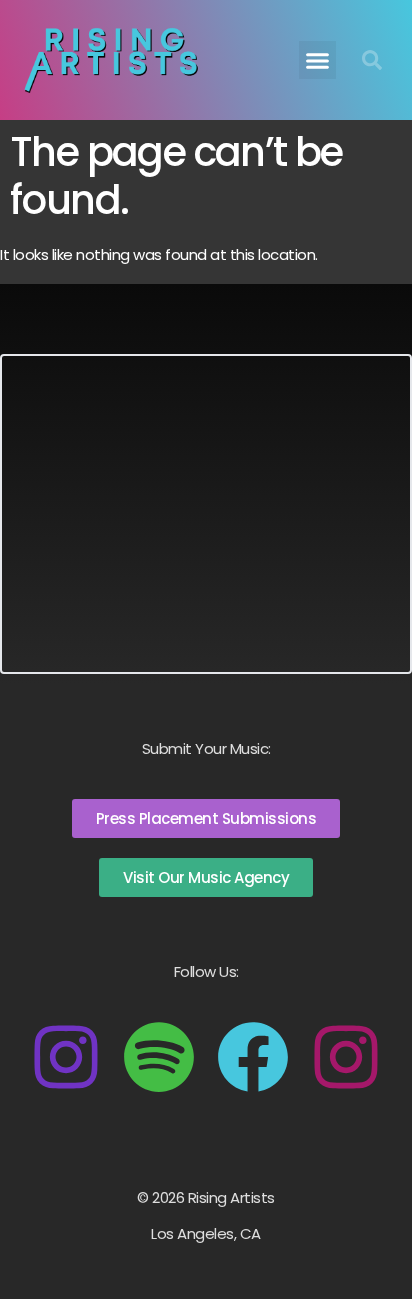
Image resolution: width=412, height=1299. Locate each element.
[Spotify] (159, 1057)
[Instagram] (66, 1057)
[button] (318, 60)
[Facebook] (253, 1057)
